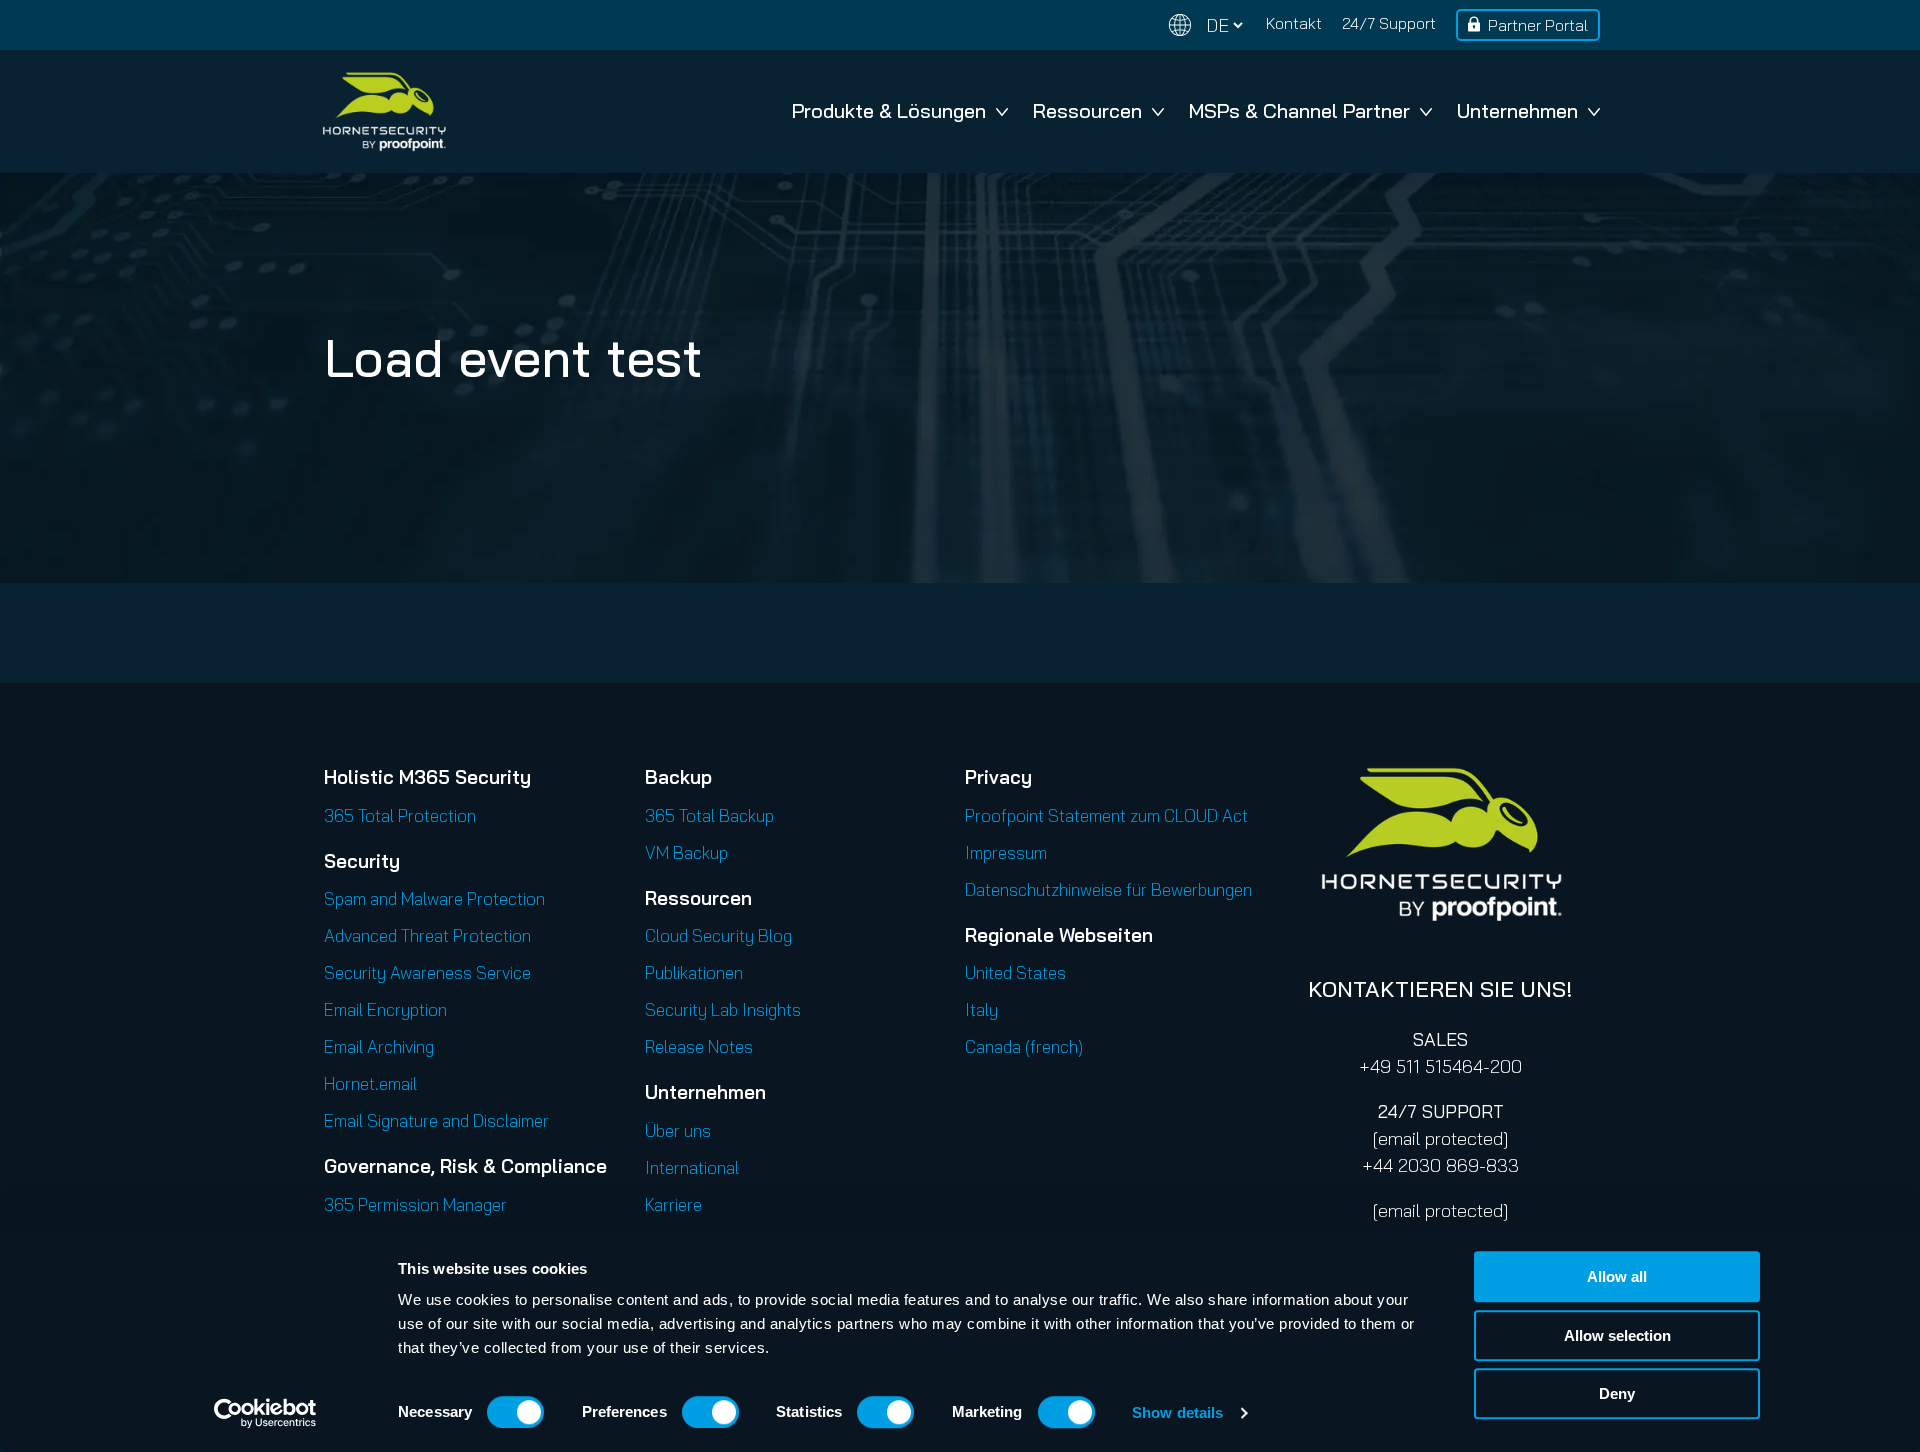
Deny (1617, 1393)
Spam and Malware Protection (434, 898)
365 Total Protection (400, 815)
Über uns (678, 1130)
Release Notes (699, 1046)
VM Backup (686, 852)
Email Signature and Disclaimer (436, 1120)
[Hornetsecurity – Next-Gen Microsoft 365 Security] (384, 111)
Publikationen (694, 972)
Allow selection (1617, 1335)
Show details (1177, 1412)
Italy (981, 1009)
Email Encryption (385, 1009)
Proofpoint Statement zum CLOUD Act (1106, 815)
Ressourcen (1087, 110)
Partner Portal (1538, 25)
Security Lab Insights (723, 1009)
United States (1015, 972)
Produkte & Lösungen (889, 110)
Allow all (1617, 1276)
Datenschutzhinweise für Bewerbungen (1108, 889)
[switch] (710, 1412)
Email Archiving (379, 1046)
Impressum (1006, 852)
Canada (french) (1024, 1046)
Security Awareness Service (427, 972)
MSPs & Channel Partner (1299, 110)
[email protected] (1440, 1138)
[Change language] (1206, 25)
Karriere (673, 1204)
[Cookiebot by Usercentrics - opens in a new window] (265, 1413)
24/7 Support (1389, 23)
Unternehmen (1517, 110)
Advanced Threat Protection (427, 935)
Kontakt (1294, 23)
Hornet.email (370, 1083)
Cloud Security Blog (718, 935)
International (692, 1167)
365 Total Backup (709, 815)
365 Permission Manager (415, 1204)
